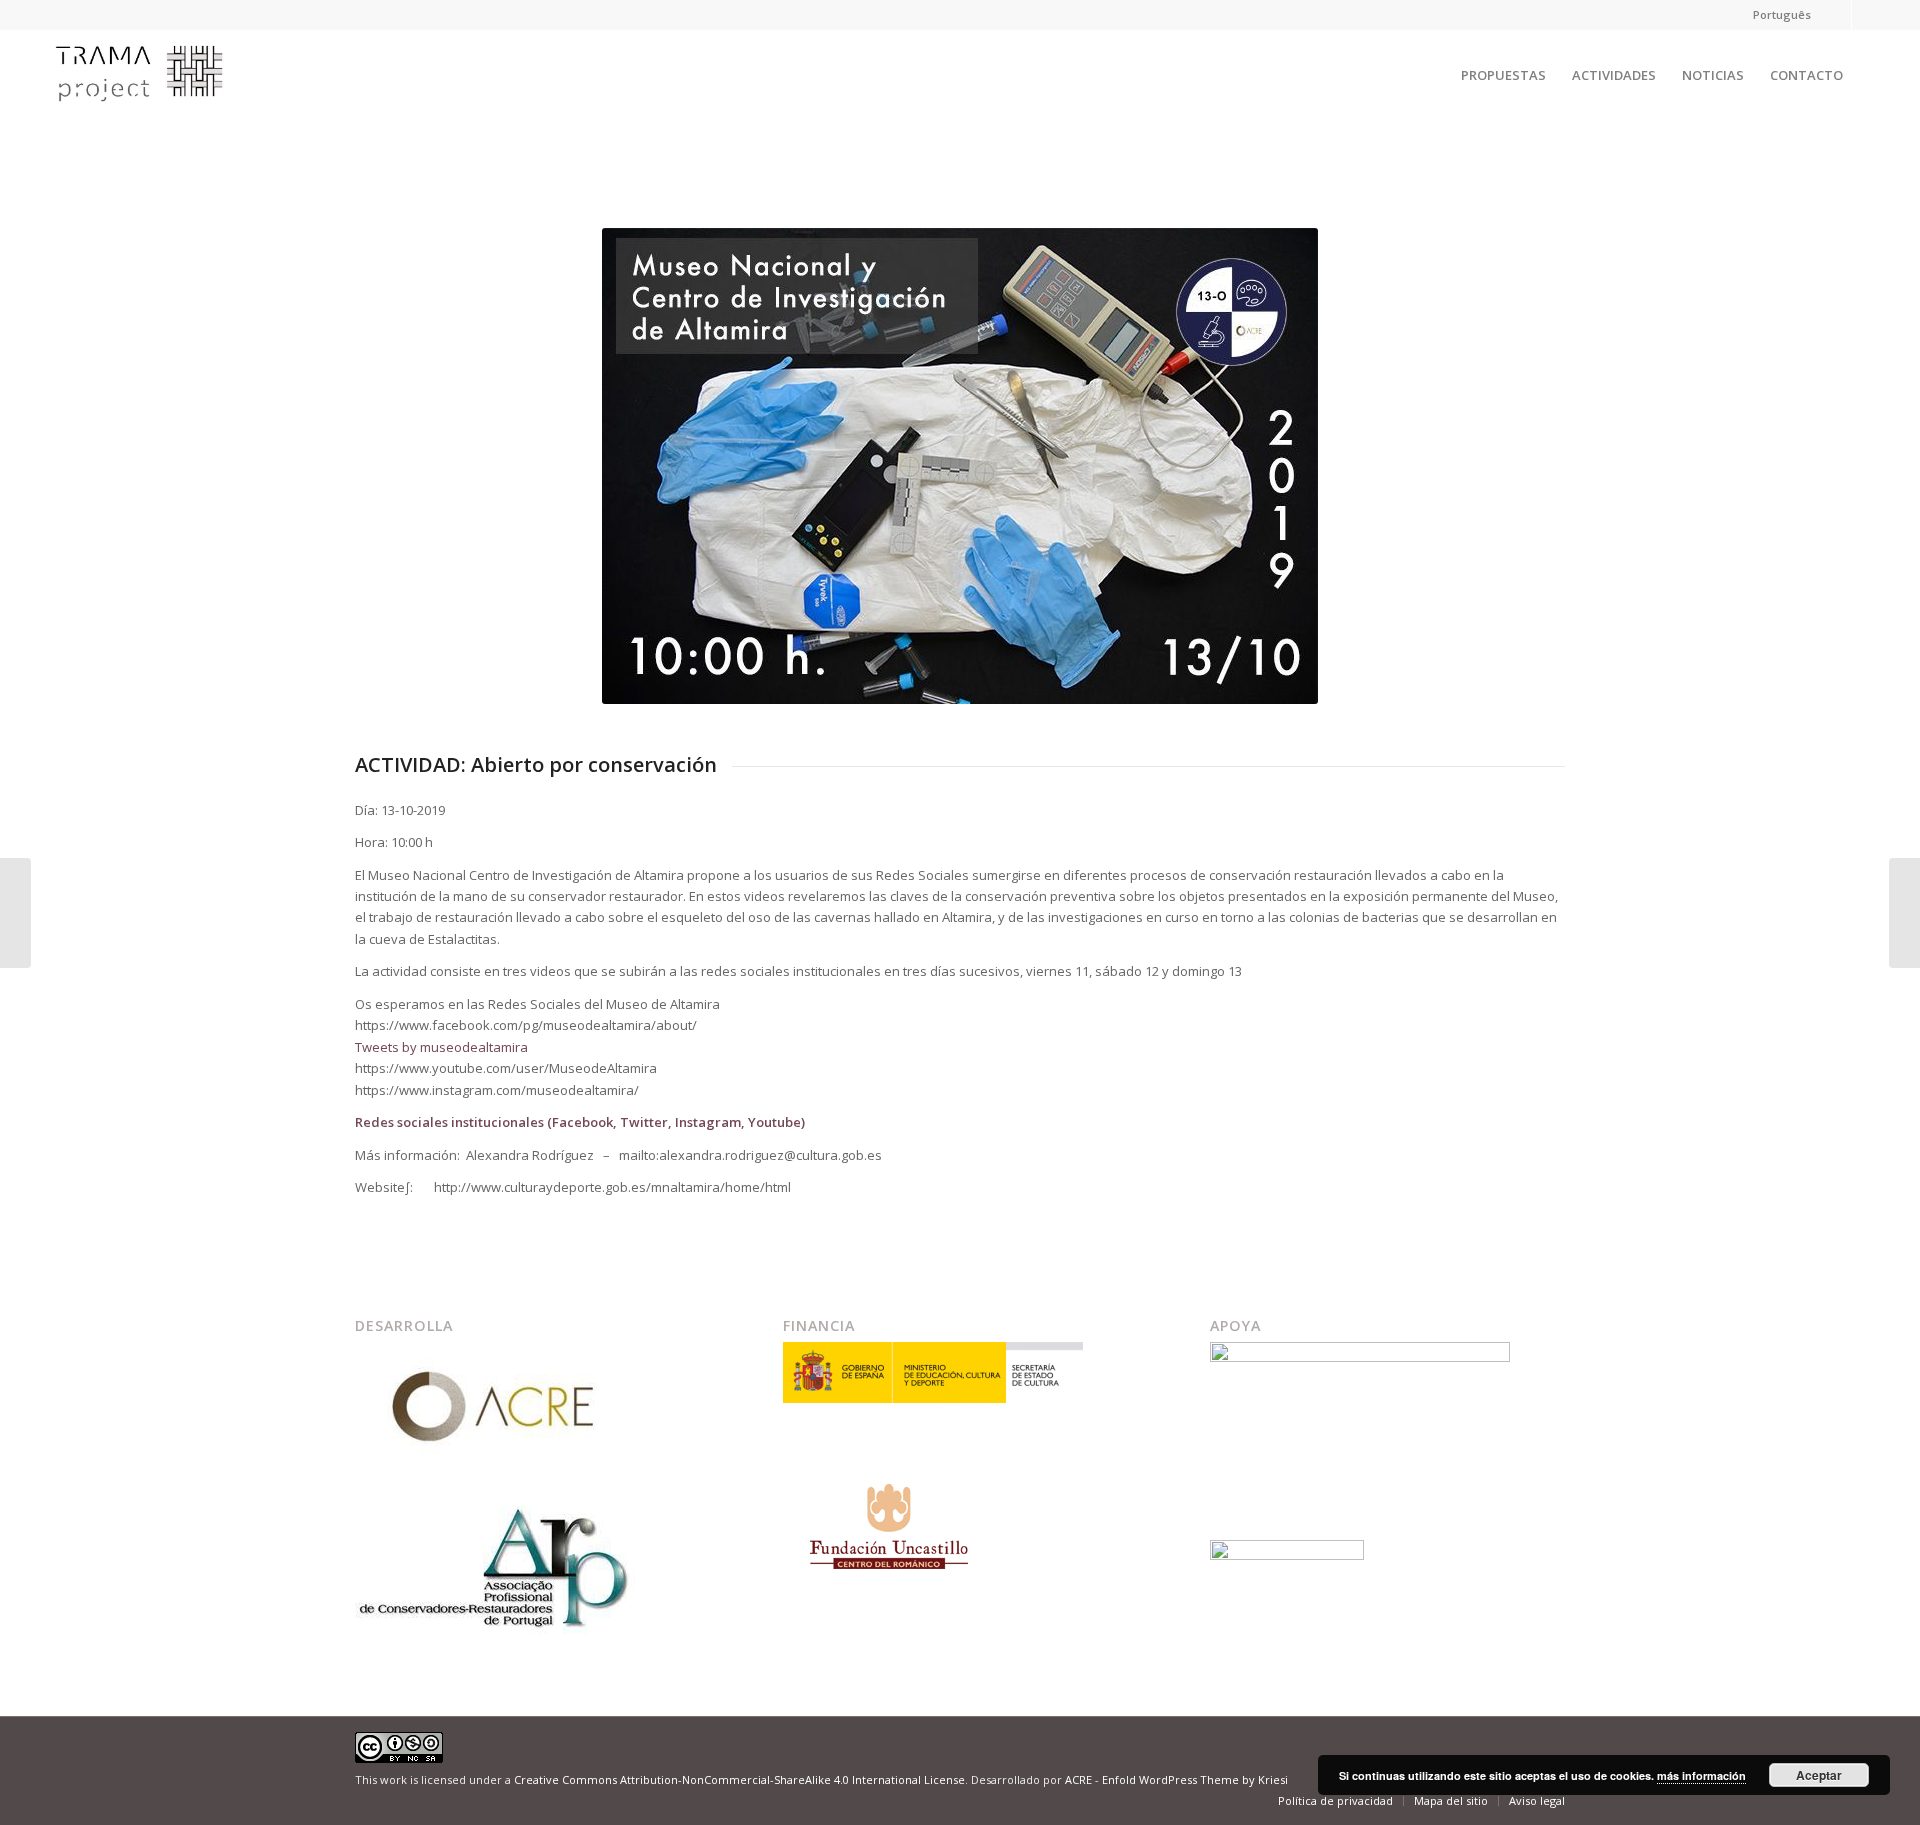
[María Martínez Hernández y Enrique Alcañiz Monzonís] (15, 913)
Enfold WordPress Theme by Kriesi (1195, 1779)
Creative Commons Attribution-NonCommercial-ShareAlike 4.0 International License (739, 1779)
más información (1701, 1775)
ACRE (1078, 1779)
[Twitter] (1836, 15)
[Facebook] (1867, 15)
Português (1782, 14)
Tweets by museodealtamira (441, 1047)
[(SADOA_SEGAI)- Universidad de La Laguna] (1904, 913)
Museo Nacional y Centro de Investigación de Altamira (557, 148)
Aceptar (1819, 1775)
